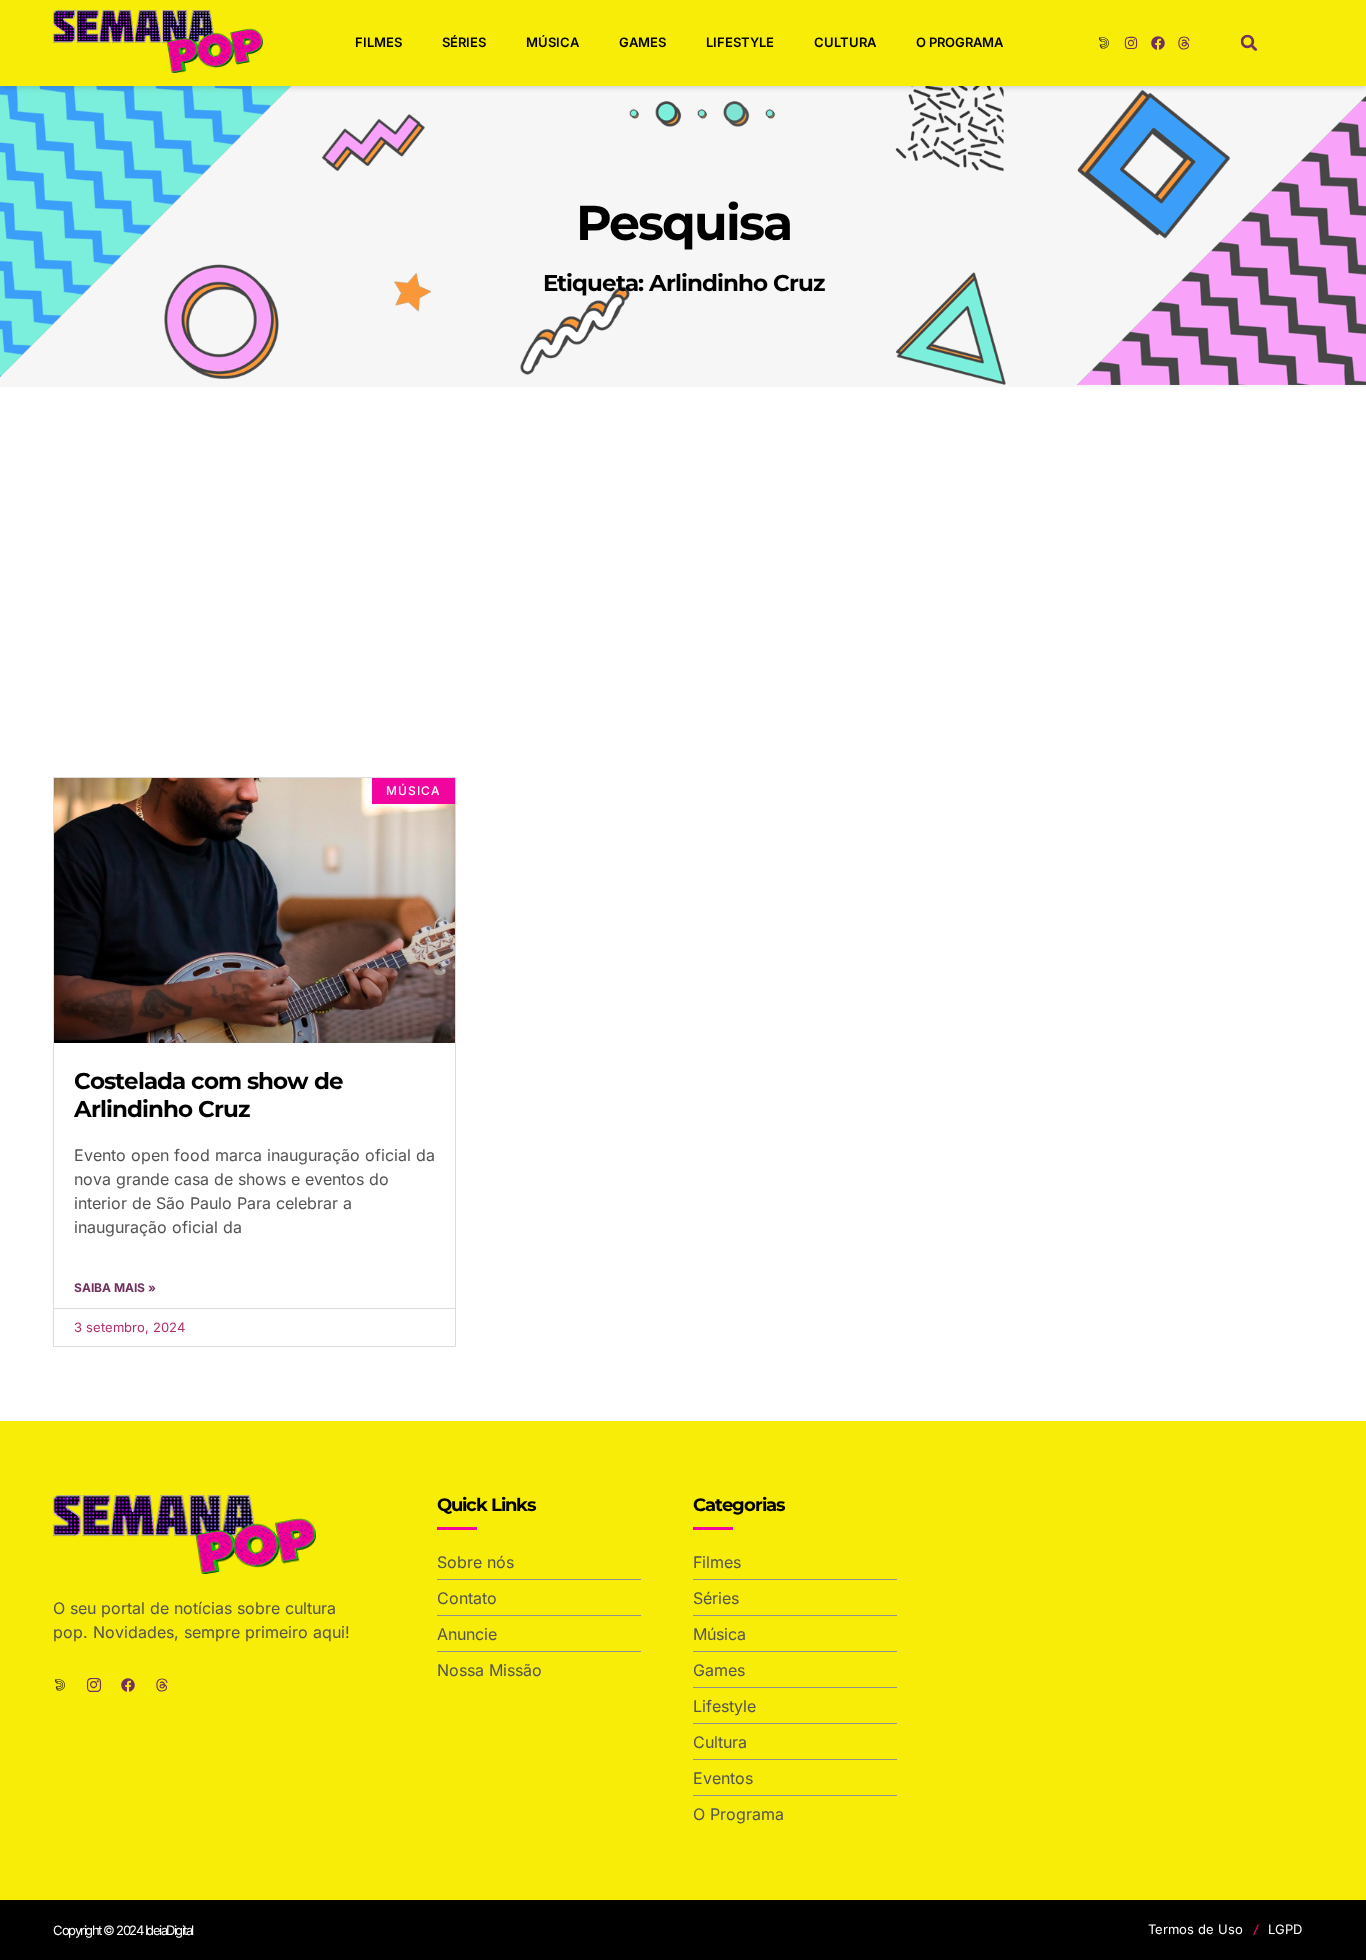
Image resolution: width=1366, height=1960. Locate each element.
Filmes (378, 42)
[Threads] (1184, 43)
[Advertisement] (683, 537)
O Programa (959, 42)
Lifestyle (740, 42)
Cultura (845, 42)
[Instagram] (1131, 43)
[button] (1249, 43)
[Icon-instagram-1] (94, 1685)
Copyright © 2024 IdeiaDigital (123, 1930)
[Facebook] (1158, 43)
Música (552, 42)
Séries (464, 42)
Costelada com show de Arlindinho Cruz (208, 1095)
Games (642, 42)
